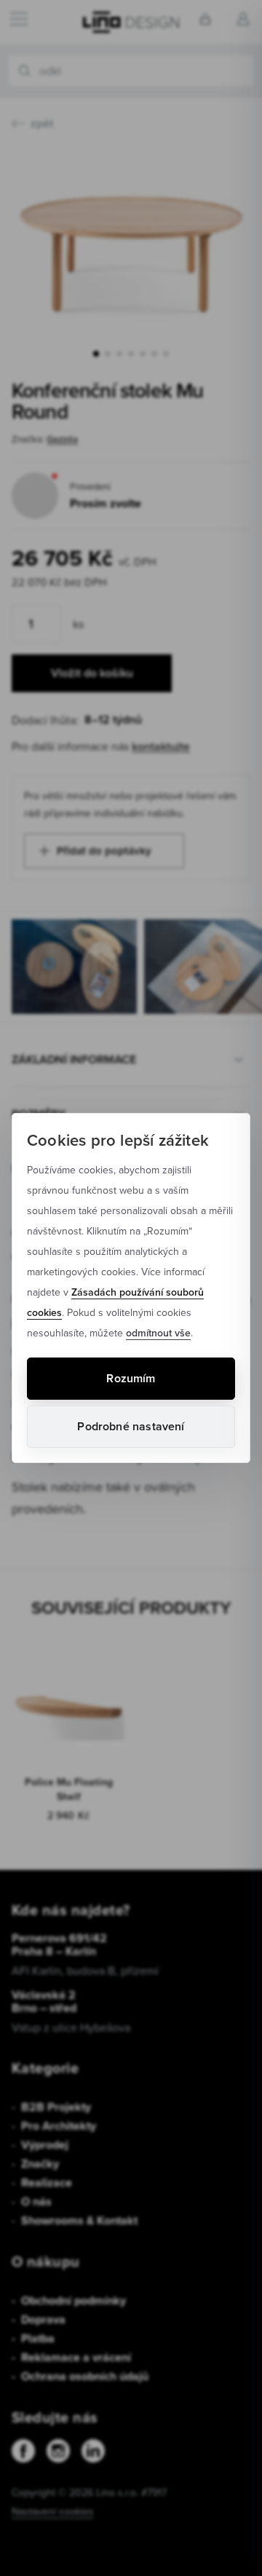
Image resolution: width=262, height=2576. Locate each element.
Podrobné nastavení (131, 1426)
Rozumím (131, 1378)
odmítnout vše (158, 1333)
